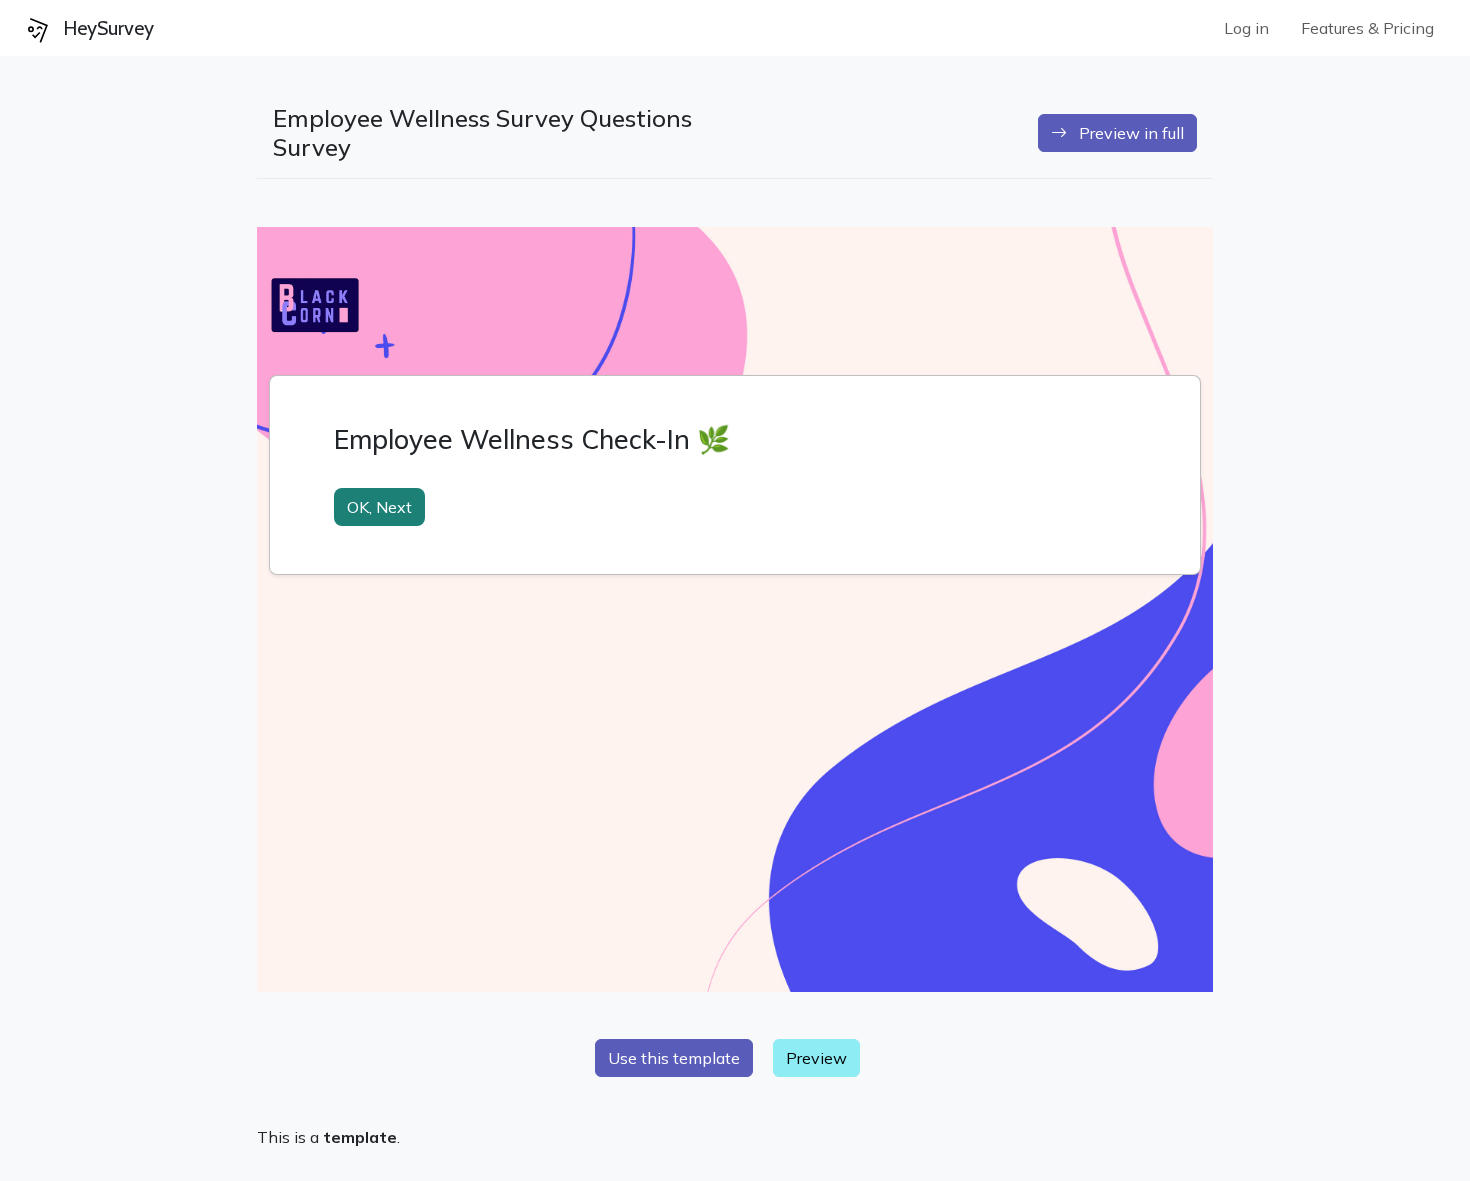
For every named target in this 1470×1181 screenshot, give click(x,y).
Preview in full (1125, 133)
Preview (816, 1058)
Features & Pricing (1367, 28)
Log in (1246, 28)
